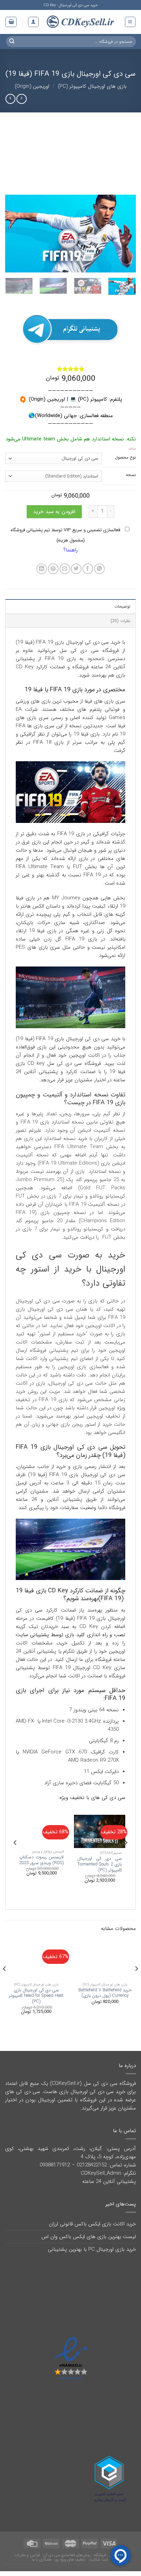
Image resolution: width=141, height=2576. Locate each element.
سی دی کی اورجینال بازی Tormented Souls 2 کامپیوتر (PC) (100, 1864)
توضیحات (122, 606)
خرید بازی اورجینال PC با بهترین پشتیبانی (92, 2249)
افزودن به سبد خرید (54, 512)
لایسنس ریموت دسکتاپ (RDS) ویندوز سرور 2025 (41, 1860)
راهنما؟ (70, 550)
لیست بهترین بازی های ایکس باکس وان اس (89, 2237)
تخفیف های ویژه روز (70, 2560)
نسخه (131, 475)
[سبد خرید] (11, 22)
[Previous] (125, 234)
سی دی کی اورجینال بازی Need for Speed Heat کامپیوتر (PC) (36, 1996)
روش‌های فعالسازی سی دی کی (67, 2555)
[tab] (70, 606)
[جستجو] (12, 41)
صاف (132, 449)
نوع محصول (125, 458)
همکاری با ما (42, 2560)
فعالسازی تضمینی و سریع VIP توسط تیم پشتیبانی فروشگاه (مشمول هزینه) (66, 535)
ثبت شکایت (98, 2560)
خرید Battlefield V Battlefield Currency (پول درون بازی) (105, 1993)
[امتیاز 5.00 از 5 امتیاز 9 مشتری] (70, 369)
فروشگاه (100, 2555)
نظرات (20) (120, 621)
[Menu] (130, 22)
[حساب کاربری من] (33, 22)
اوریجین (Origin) (32, 86)
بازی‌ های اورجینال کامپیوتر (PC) (92, 86)
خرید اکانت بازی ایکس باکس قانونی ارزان (92, 2224)
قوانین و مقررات (27, 2555)
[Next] (11, 234)
